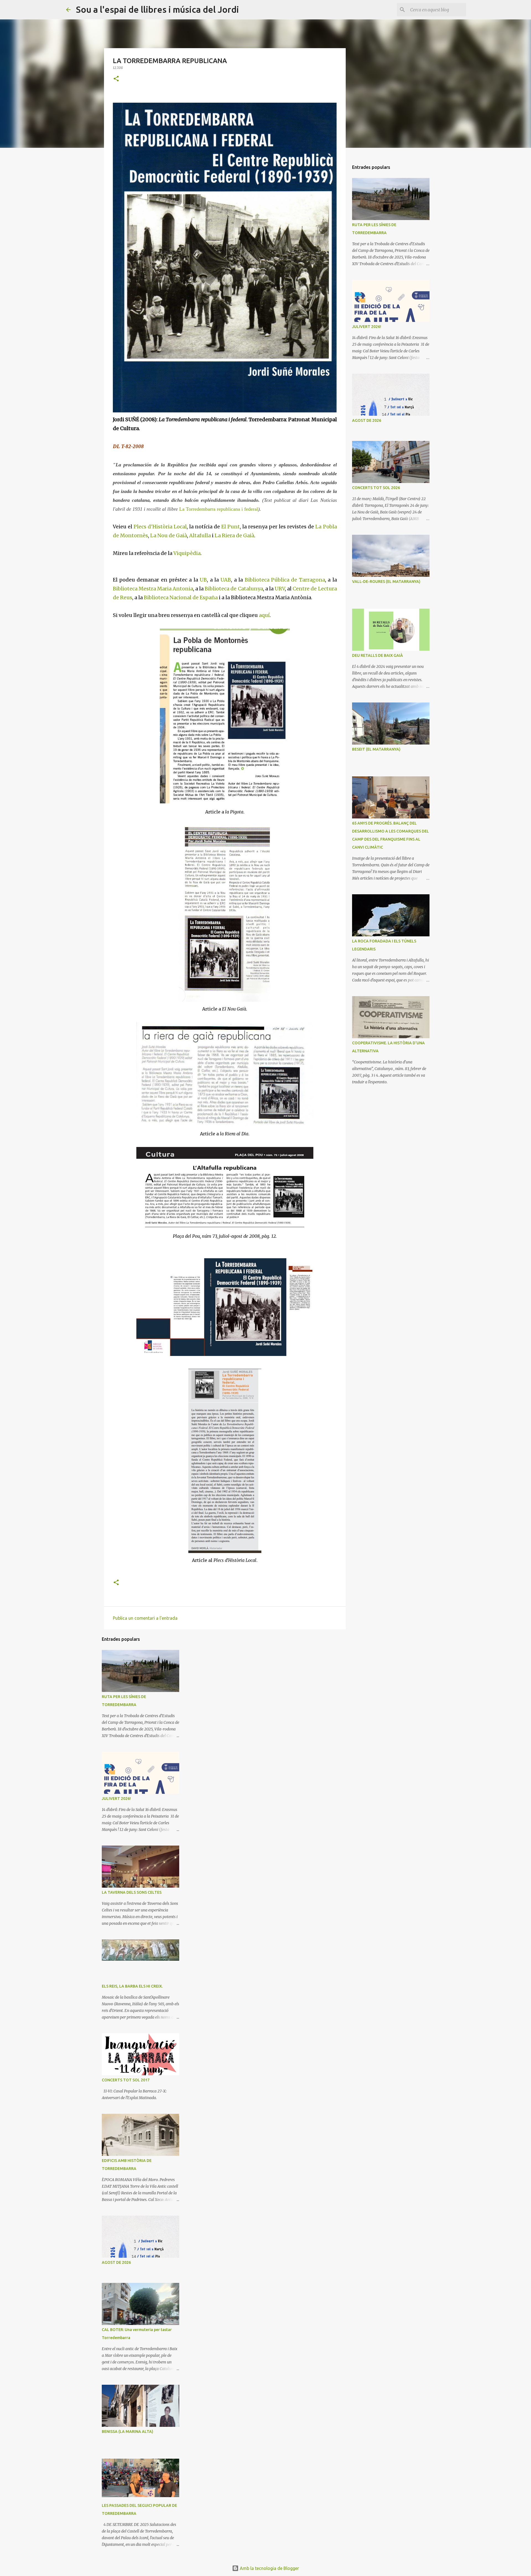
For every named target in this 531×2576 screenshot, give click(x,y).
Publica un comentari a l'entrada (145, 1618)
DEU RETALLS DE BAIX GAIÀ (378, 655)
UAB (226, 580)
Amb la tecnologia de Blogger (269, 2568)
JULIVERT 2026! (116, 1799)
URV (280, 589)
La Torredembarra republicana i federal (219, 509)
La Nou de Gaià (169, 535)
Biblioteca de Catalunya (234, 589)
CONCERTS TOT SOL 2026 (376, 488)
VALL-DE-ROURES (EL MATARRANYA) (386, 582)
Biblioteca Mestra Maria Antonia (153, 589)
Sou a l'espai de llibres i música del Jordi (158, 9)
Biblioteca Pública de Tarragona (285, 580)
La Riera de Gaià (234, 535)
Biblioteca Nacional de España (181, 597)
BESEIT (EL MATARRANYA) (376, 749)
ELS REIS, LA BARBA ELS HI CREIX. (132, 1986)
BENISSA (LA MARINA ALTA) (127, 2432)
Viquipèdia (187, 553)
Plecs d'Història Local (160, 527)
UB (203, 580)
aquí (264, 615)
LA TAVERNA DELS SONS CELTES (132, 1892)
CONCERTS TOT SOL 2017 (126, 2080)
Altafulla (200, 535)
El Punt (231, 527)
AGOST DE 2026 (116, 2262)
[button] (116, 79)
